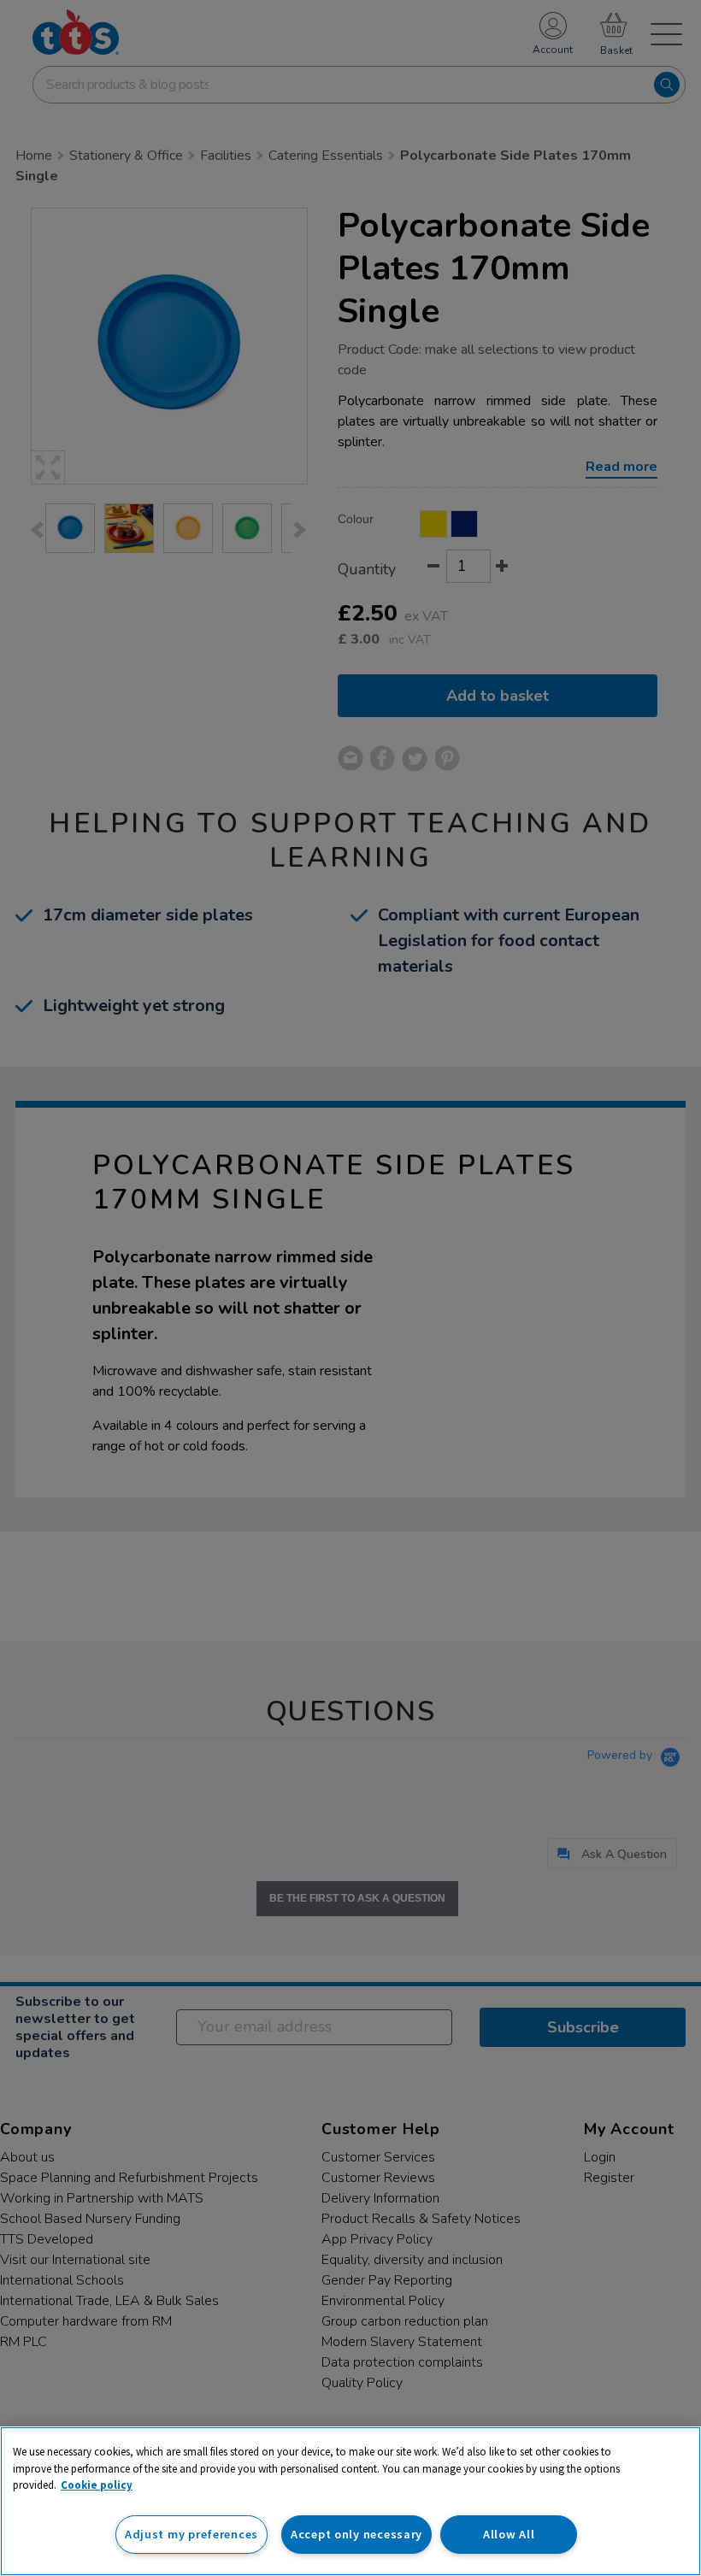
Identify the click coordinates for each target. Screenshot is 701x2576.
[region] (350, 2501)
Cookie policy (97, 2485)
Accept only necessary (356, 2534)
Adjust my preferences (191, 2534)
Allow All (509, 2534)
